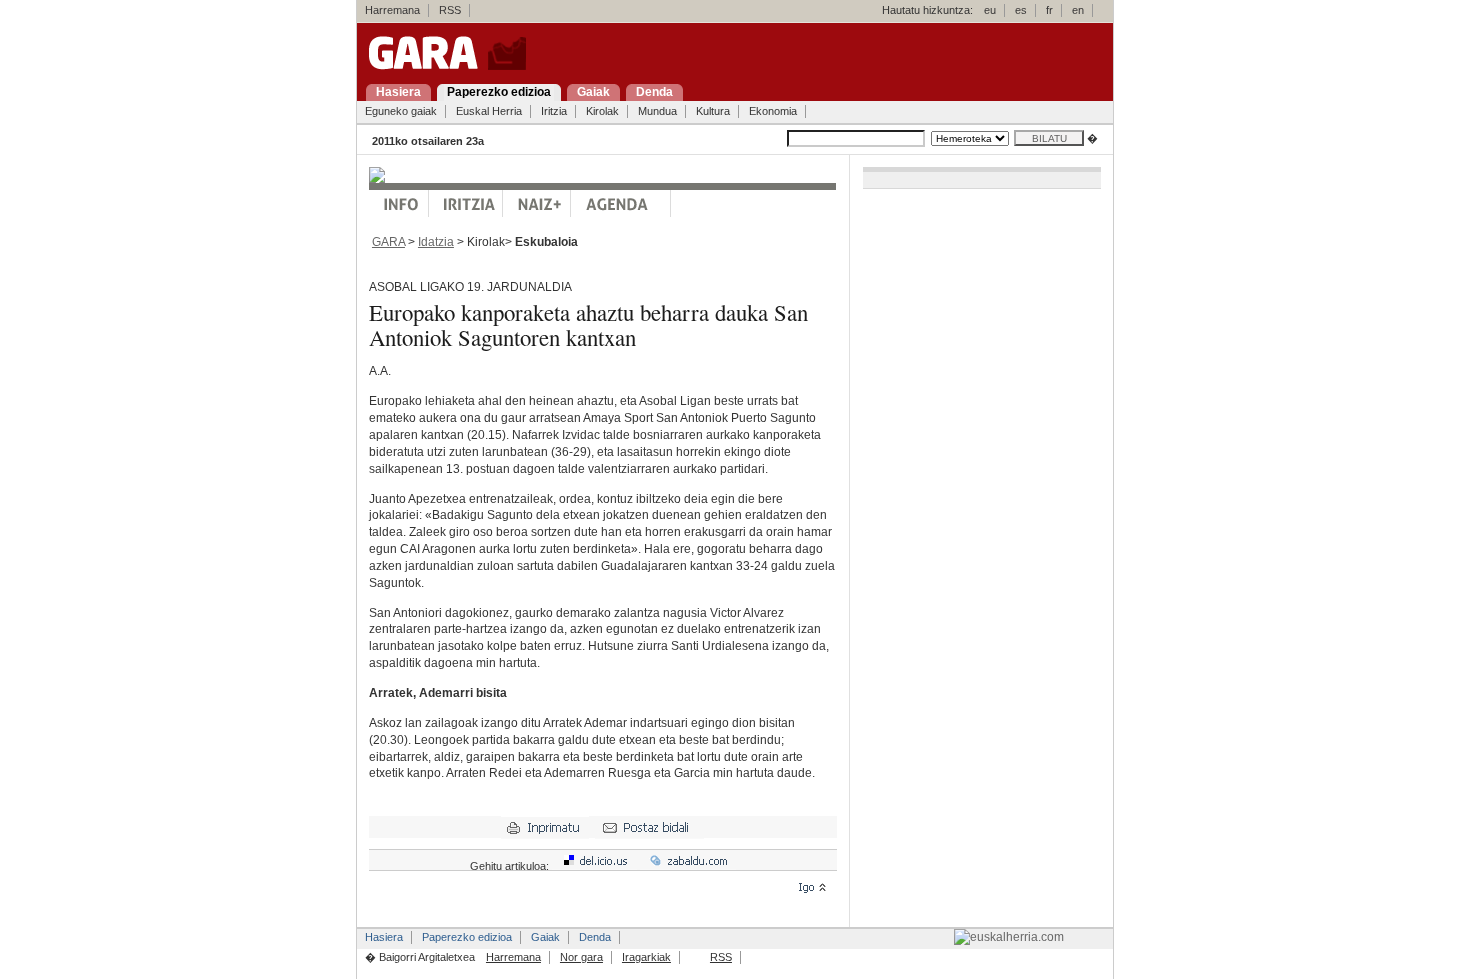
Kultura (713, 111)
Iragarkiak (646, 957)
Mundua (657, 111)
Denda (595, 937)
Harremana (392, 10)
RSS (450, 10)
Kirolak (602, 111)
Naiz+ (537, 203)
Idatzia (436, 242)
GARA (388, 242)
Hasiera (384, 937)
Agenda (621, 203)
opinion (466, 203)
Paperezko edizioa (467, 937)
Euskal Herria (489, 111)
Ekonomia (773, 111)
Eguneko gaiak (401, 111)
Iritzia (554, 111)
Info (399, 203)
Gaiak (545, 937)
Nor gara (581, 957)
